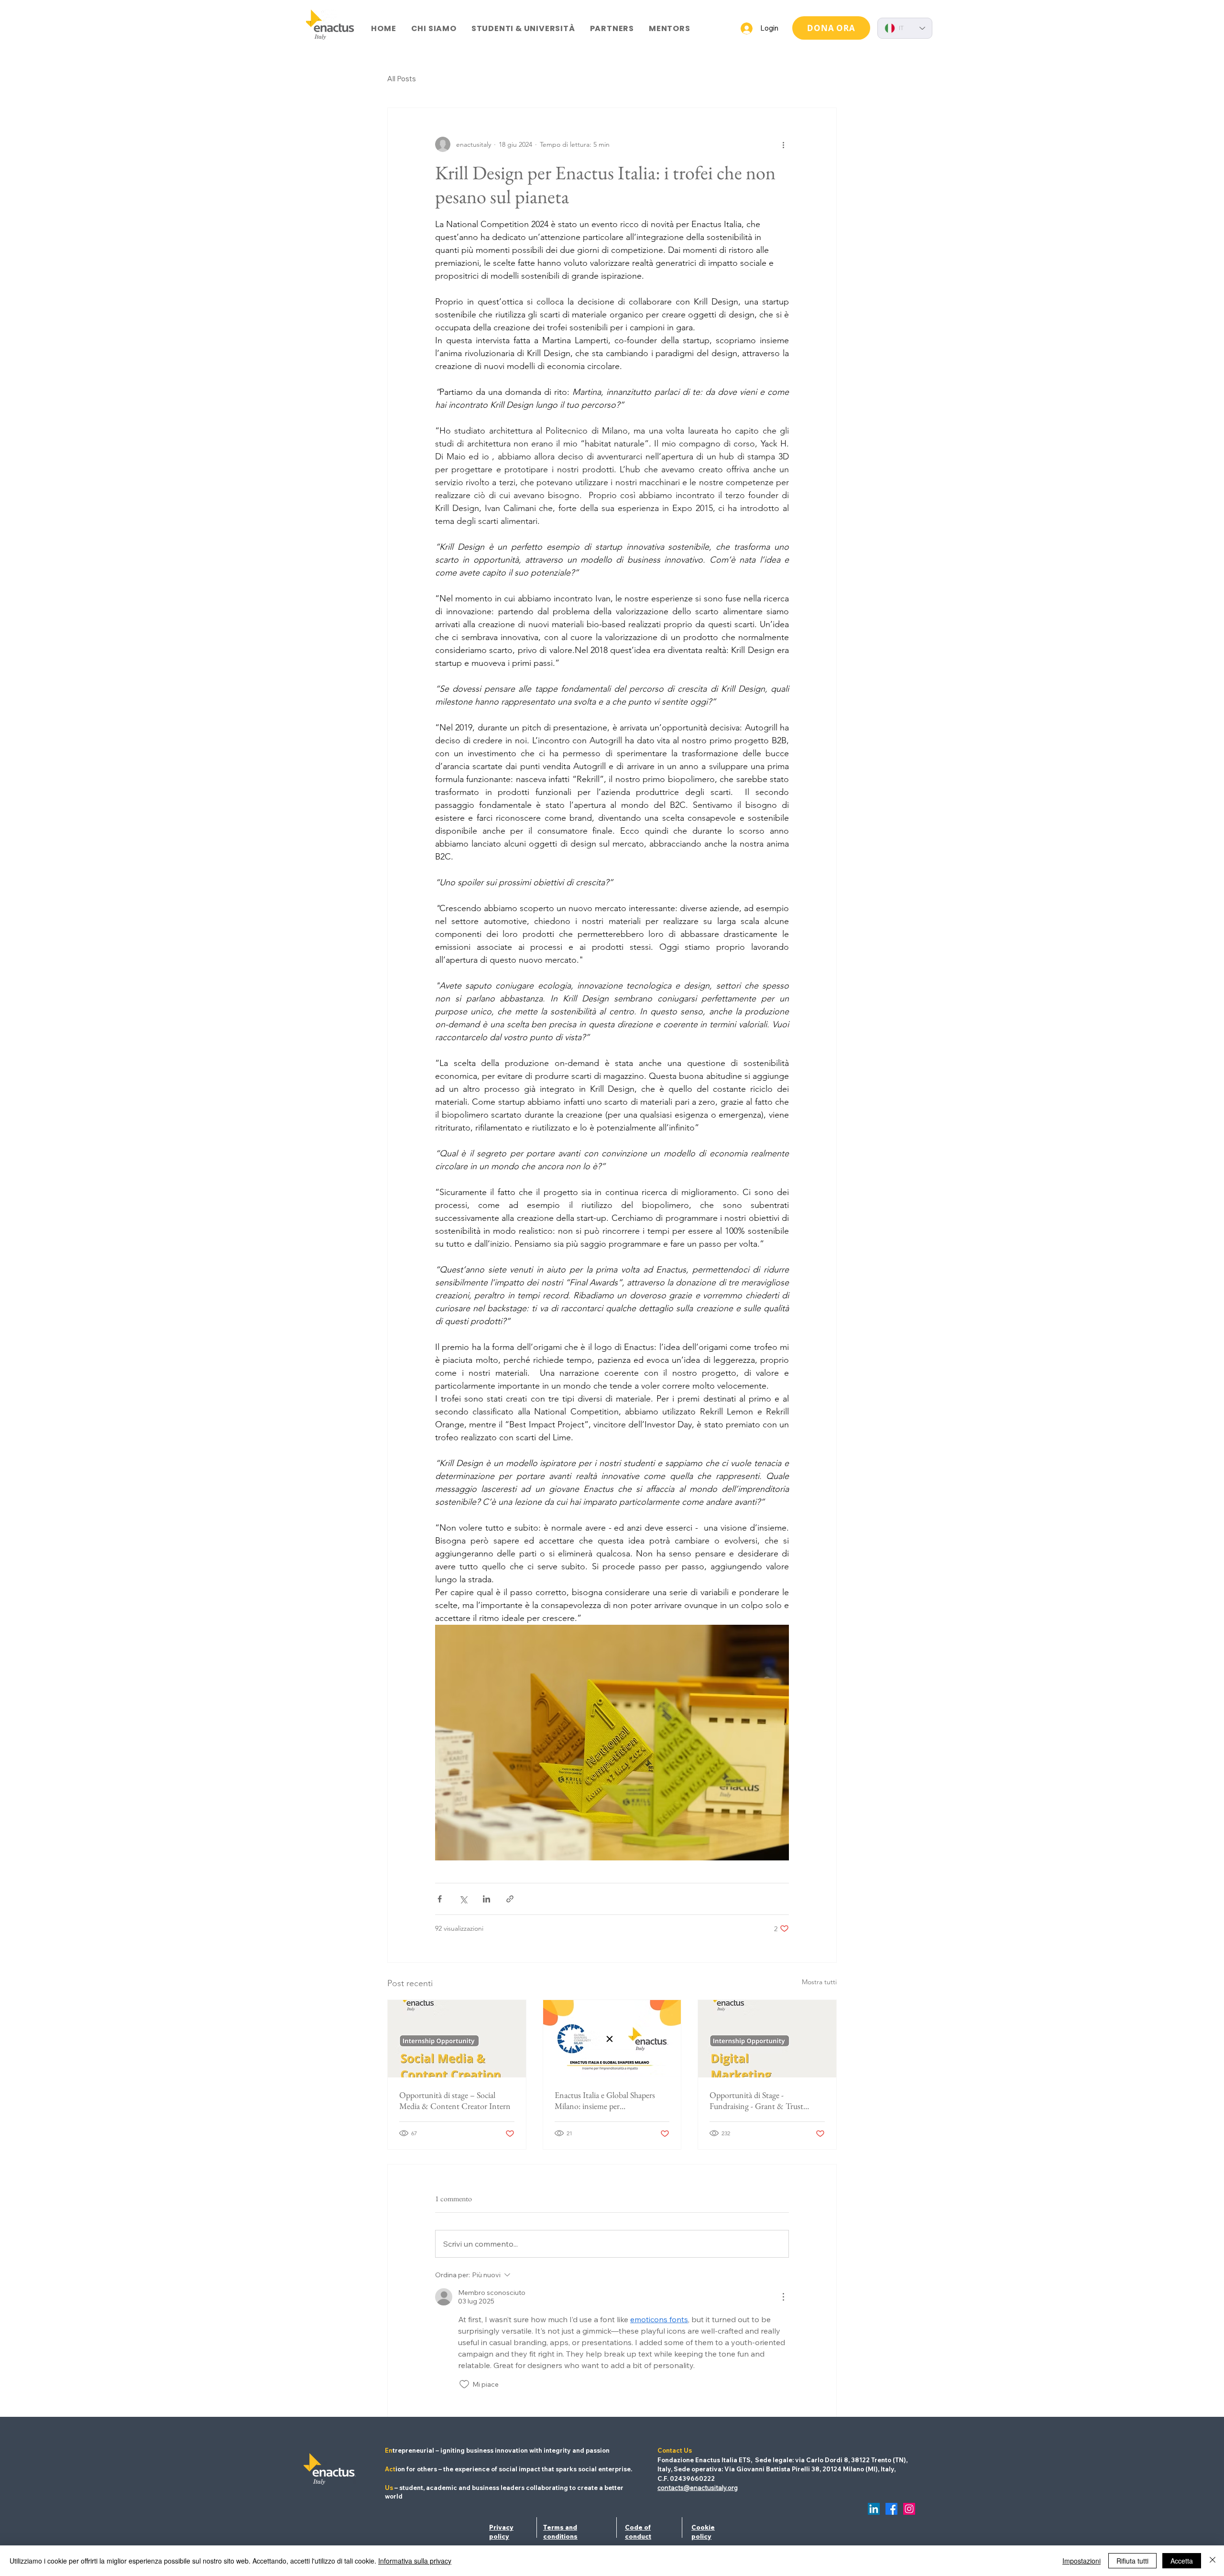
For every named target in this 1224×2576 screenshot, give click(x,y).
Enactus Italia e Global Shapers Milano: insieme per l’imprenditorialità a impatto (605, 2100)
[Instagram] (909, 2509)
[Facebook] (891, 2509)
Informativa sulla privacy (415, 2561)
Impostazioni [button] (1082, 2561)
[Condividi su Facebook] (440, 1899)
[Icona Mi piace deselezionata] (464, 2384)
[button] (434, 28)
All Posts (402, 79)
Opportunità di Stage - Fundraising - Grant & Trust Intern (756, 2100)
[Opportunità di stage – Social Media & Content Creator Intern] (457, 2039)
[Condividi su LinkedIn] (486, 1899)
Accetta (1182, 2561)
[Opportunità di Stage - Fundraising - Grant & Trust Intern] (767, 2039)
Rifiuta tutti (1132, 2561)
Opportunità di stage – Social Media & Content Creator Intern (455, 2100)
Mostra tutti (819, 1982)
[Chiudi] (1213, 2561)
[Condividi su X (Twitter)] (463, 1899)
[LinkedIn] (874, 2509)
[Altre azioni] (783, 144)
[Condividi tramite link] (510, 1899)
